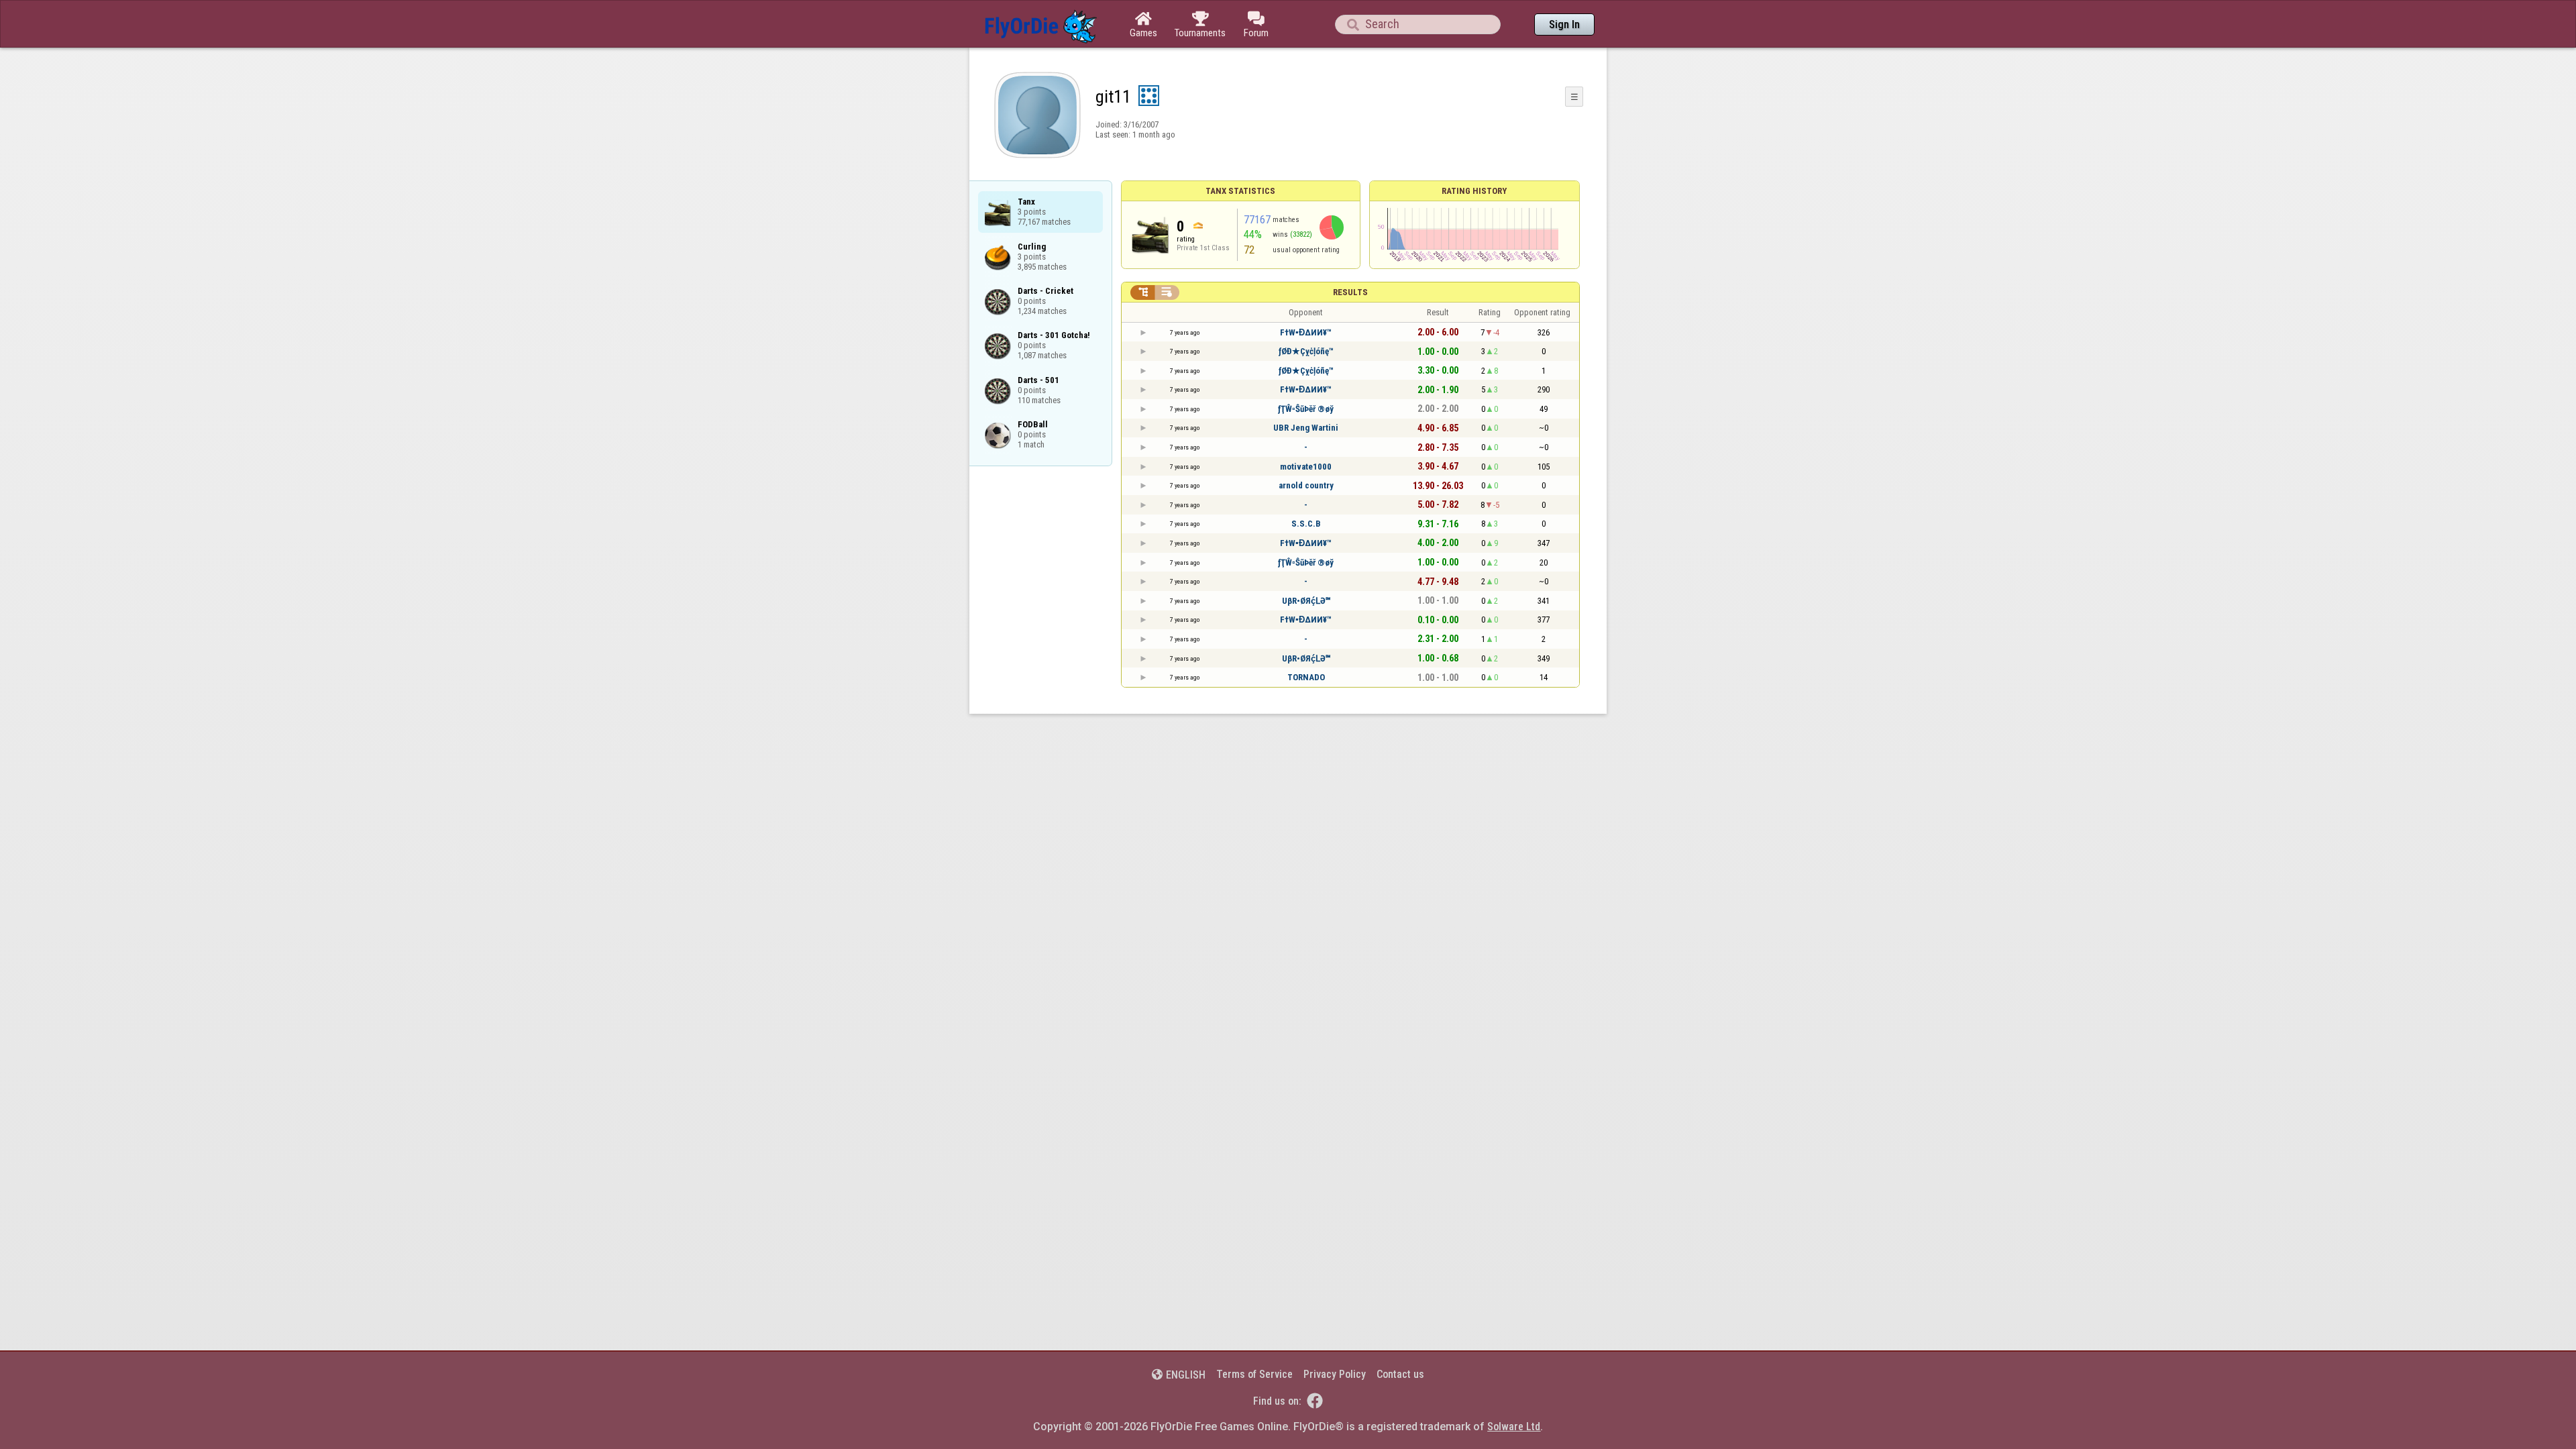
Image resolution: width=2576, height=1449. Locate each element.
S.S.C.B (1306, 524)
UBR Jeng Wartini (1306, 428)
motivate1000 (1306, 467)
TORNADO (1306, 677)
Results (1350, 292)
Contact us (1400, 1374)
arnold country (1306, 485)
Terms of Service (1254, 1374)
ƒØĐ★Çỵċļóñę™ (1306, 351)
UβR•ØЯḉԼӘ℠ (1306, 601)
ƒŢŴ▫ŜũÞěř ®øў (1306, 409)
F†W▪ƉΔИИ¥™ (1306, 332)
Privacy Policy (1335, 1374)
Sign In (1564, 24)
